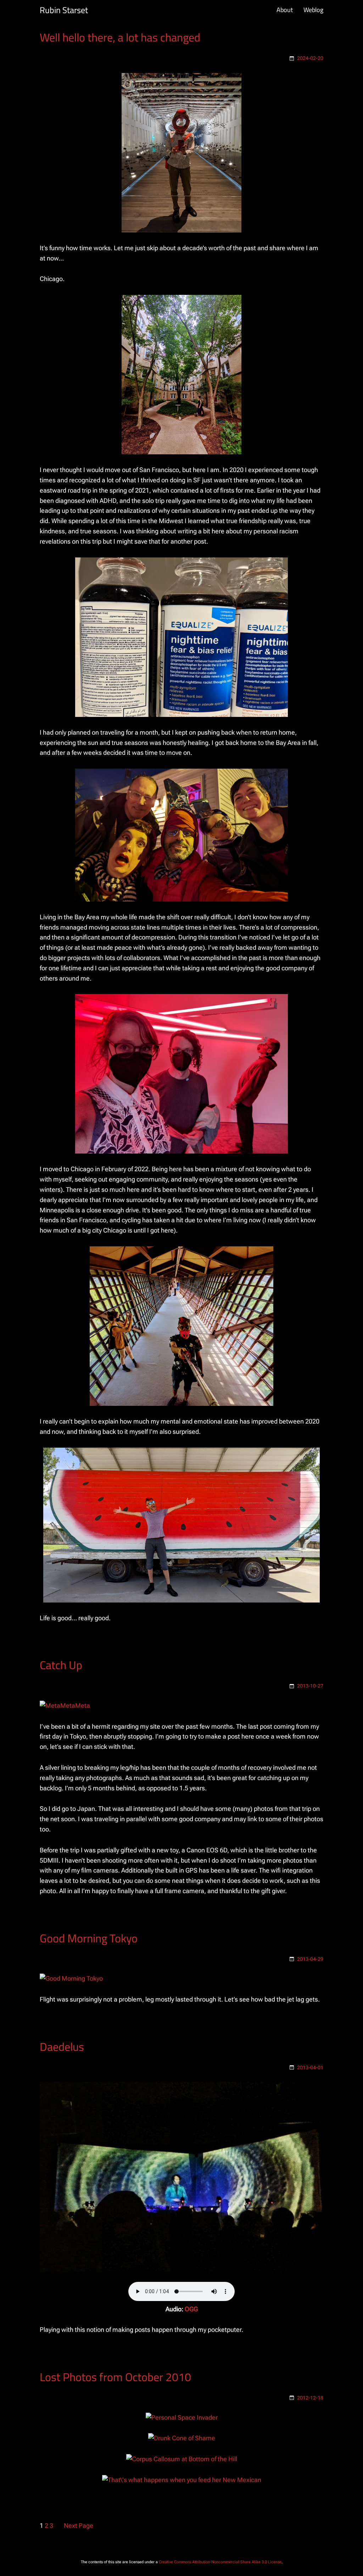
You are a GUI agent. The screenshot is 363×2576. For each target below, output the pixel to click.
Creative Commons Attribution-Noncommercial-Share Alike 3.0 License (220, 2562)
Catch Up (61, 1665)
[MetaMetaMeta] (65, 1705)
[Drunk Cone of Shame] (182, 2438)
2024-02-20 (310, 58)
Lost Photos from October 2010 (115, 2377)
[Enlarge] (232, 82)
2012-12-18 (310, 2398)
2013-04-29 (310, 1959)
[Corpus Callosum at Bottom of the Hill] (182, 2459)
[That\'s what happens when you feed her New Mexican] (182, 2480)
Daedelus (62, 2047)
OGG (191, 2309)
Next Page (79, 2526)
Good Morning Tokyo (89, 1938)
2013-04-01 (310, 2067)
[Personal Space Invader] (182, 2417)
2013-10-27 (310, 1686)
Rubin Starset (64, 10)
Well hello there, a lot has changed (120, 37)
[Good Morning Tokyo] (71, 1978)
